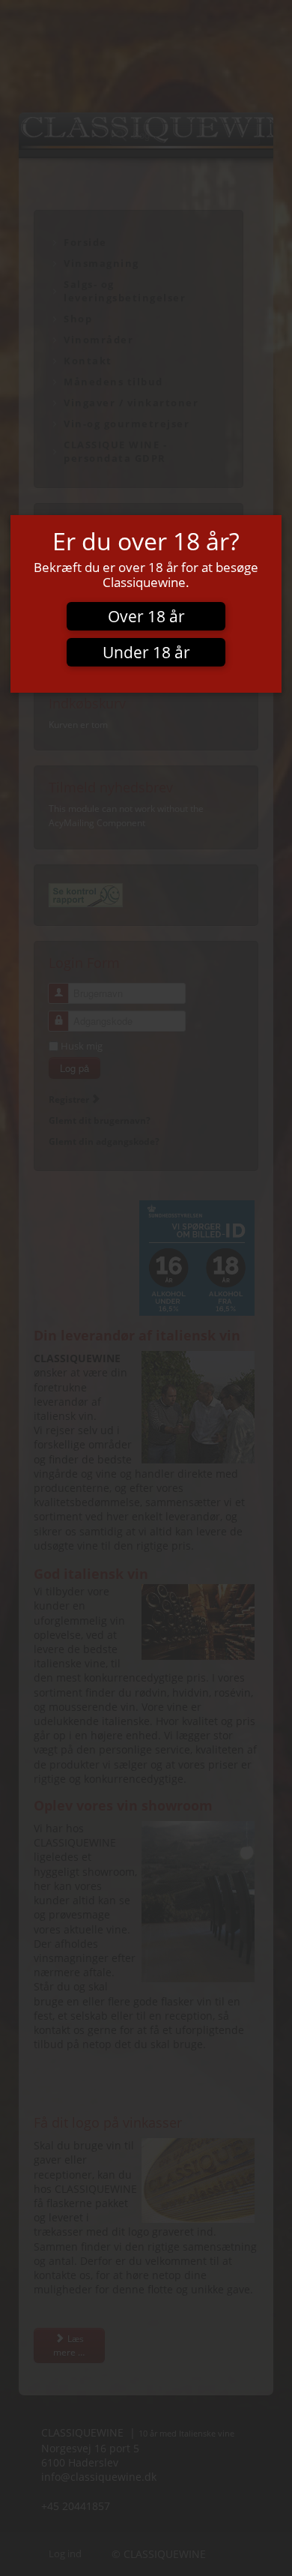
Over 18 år (146, 616)
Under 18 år (146, 652)
